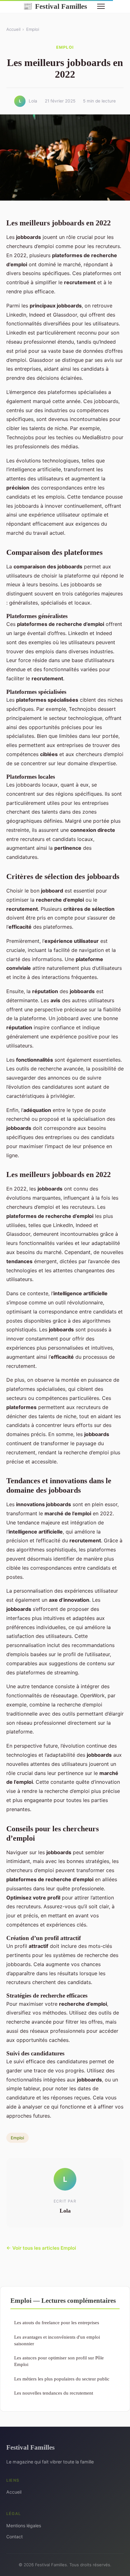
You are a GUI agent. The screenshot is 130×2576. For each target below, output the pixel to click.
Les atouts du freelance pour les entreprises (57, 2322)
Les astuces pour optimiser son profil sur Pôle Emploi (59, 2361)
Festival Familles (55, 6)
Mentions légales (24, 2526)
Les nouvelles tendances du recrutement (54, 2393)
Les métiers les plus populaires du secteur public (62, 2379)
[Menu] (101, 6)
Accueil (13, 29)
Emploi (33, 29)
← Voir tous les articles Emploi (41, 2248)
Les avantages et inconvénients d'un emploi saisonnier (57, 2340)
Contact (15, 2537)
